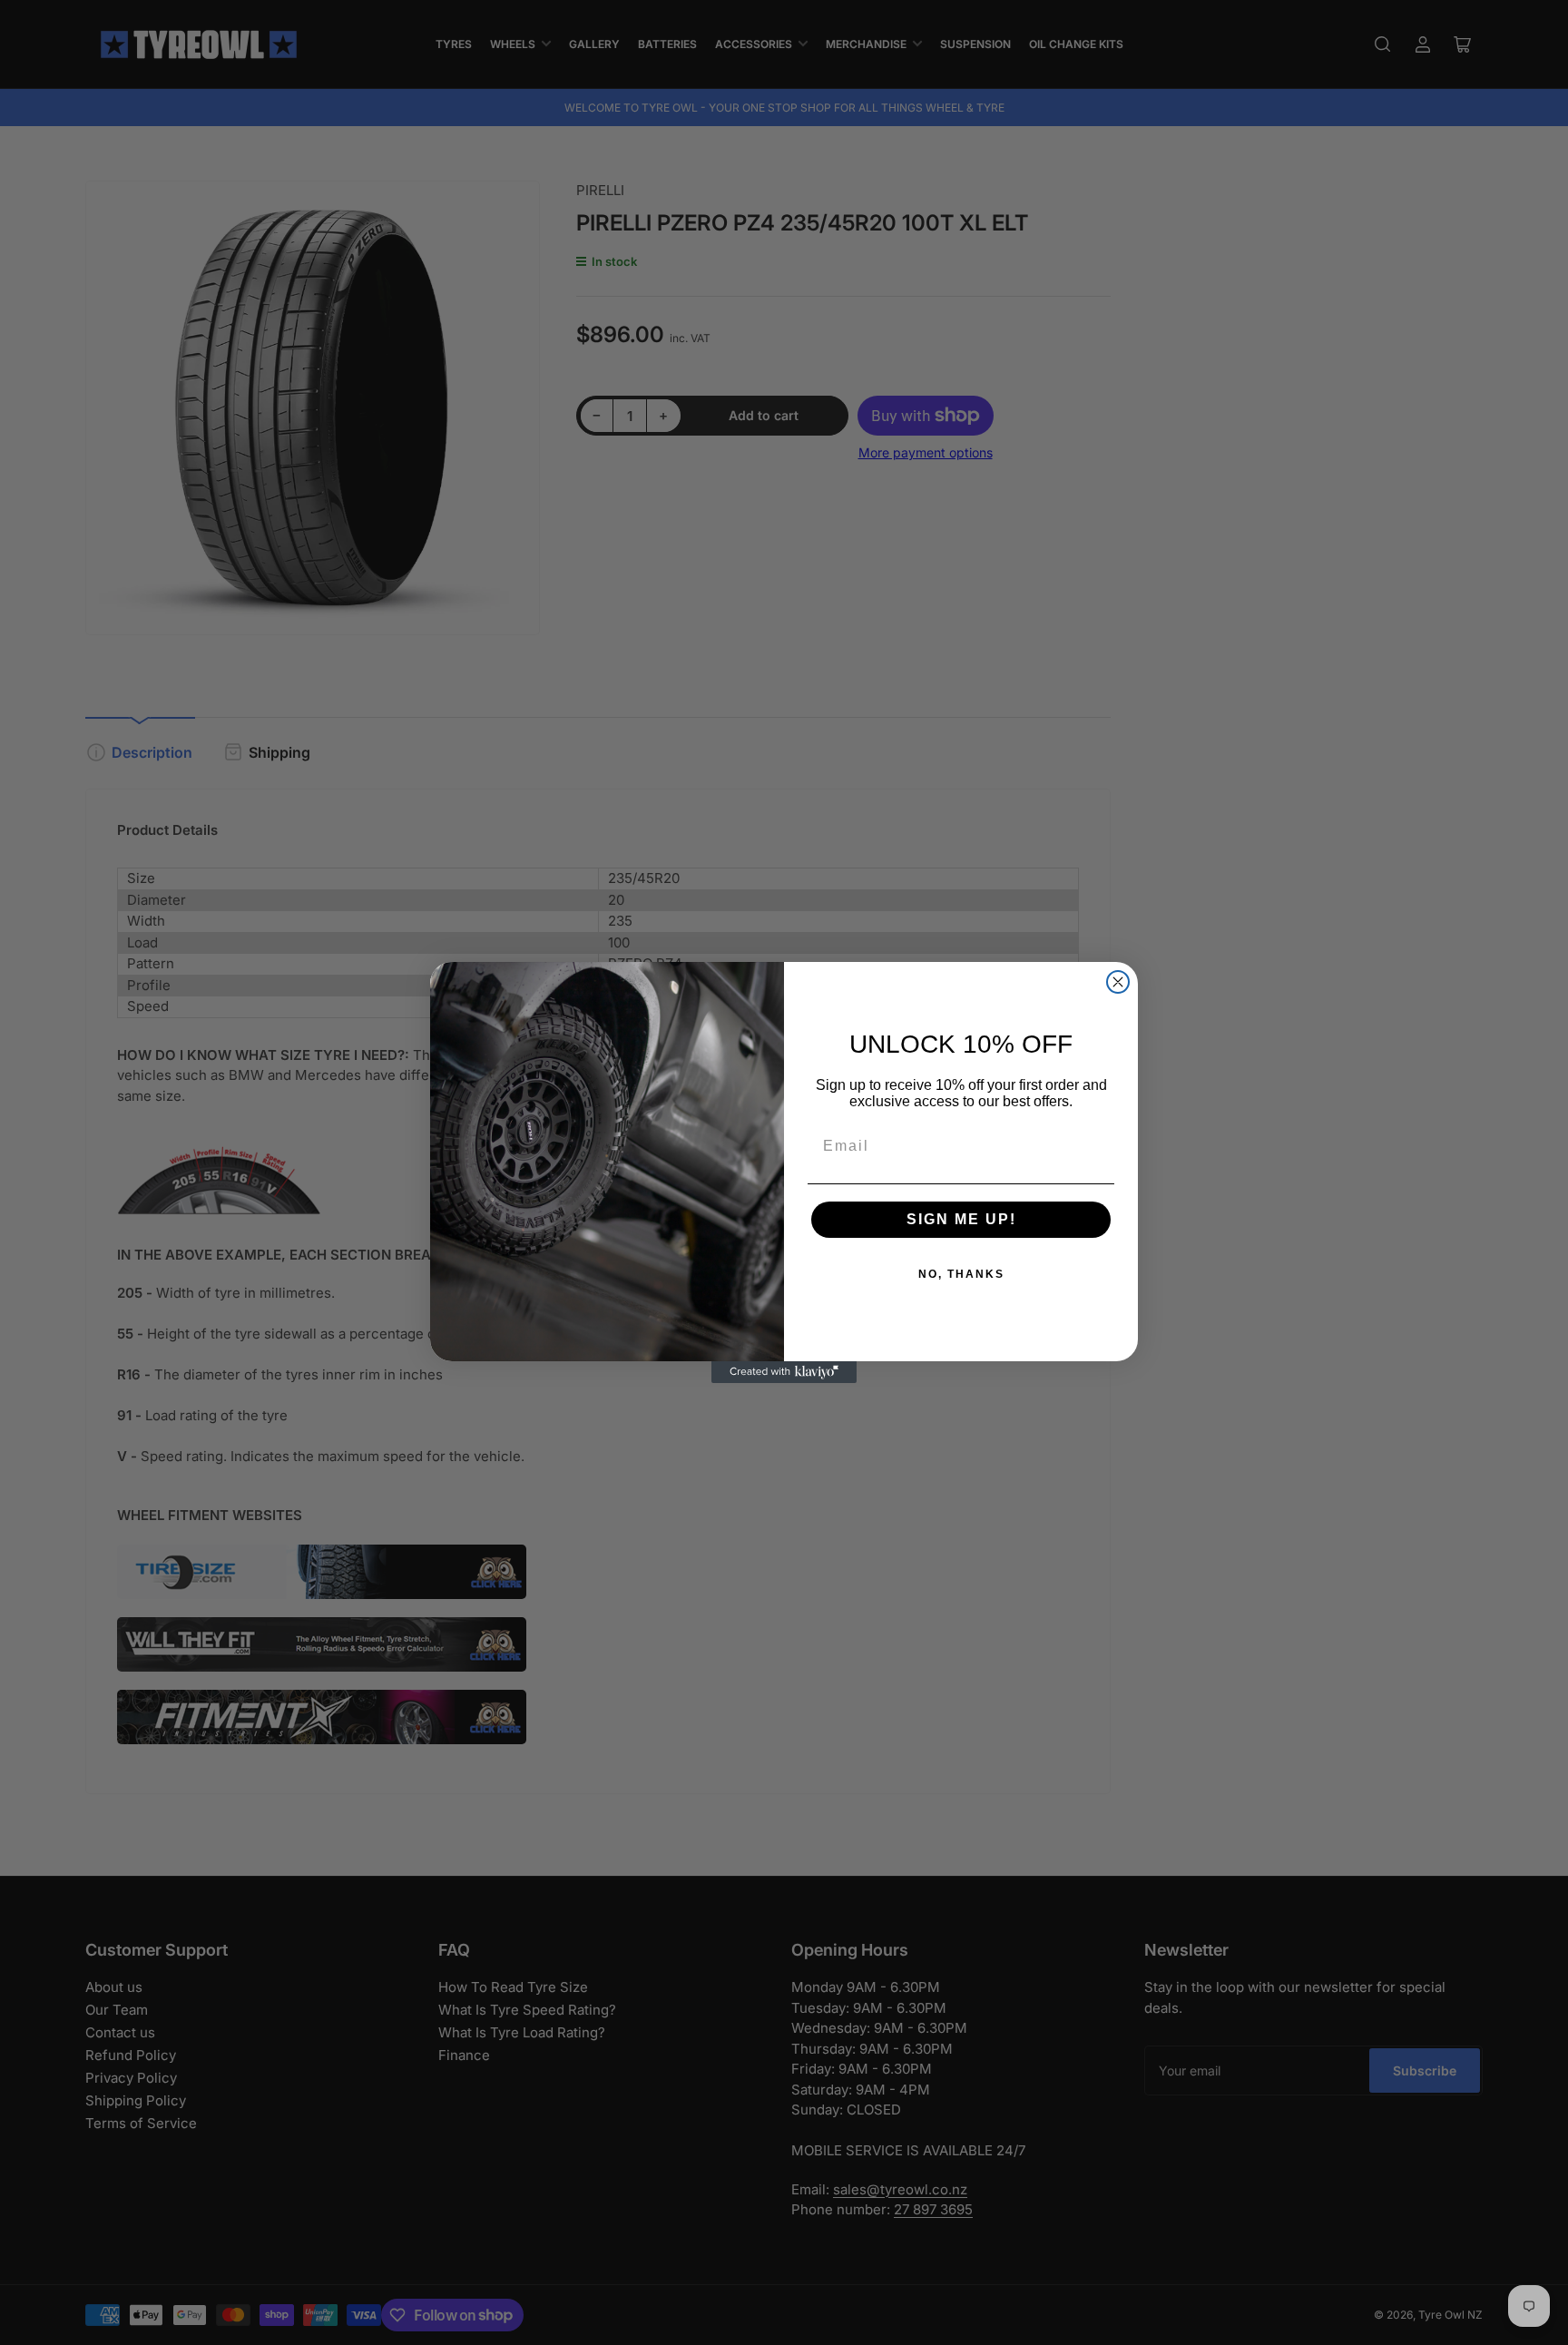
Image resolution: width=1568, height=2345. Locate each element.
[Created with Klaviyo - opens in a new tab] (784, 1372)
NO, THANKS (961, 1274)
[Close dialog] (1118, 982)
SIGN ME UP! (961, 1219)
